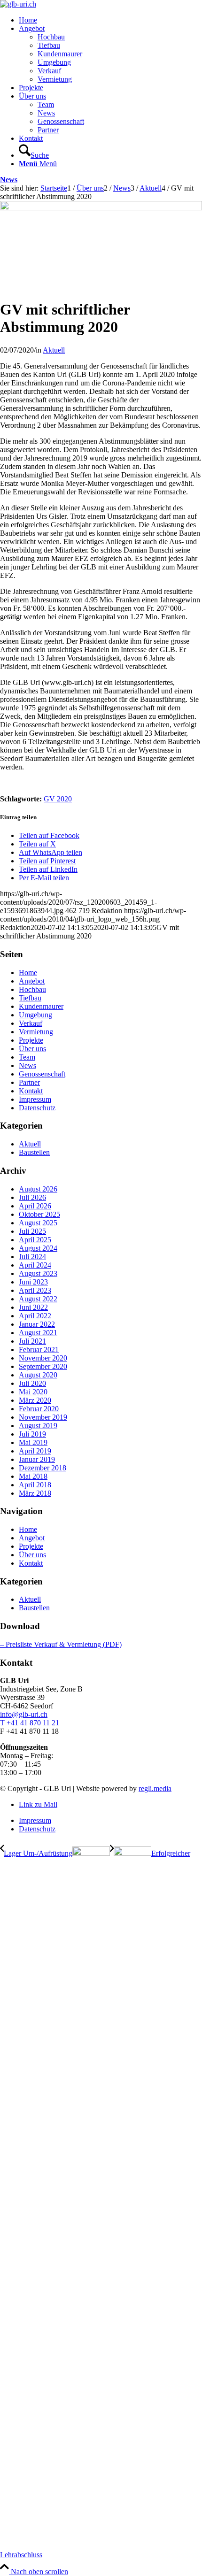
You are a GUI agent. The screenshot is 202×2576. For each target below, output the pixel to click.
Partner (29, 1082)
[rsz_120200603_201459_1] (101, 208)
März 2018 (35, 1493)
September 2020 (43, 1366)
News (9, 180)
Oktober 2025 (39, 1214)
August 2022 (38, 1299)
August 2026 (38, 1189)
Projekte (31, 1040)
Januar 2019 (37, 1459)
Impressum (35, 1099)
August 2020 (38, 1375)
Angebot (32, 981)
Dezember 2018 (43, 1468)
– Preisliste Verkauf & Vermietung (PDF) (61, 1644)
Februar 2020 (39, 1409)
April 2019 (35, 1451)
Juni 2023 (33, 1282)
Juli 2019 (32, 1434)
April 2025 (35, 1240)
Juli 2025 (32, 1231)
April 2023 (35, 1290)
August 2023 (38, 1273)
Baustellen (34, 1152)
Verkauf (31, 1023)
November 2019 (43, 1417)
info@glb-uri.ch (24, 1714)
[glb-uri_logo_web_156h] (18, 4)
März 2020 (35, 1400)
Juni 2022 (33, 1307)
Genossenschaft (42, 1074)
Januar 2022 (37, 1324)
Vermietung (36, 1032)
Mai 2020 (33, 1392)
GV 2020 (58, 799)
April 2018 (35, 1485)
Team (27, 1057)
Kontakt (31, 1091)
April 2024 (35, 1265)
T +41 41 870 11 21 (30, 1723)
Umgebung (35, 1015)
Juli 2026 (32, 1197)
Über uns (32, 1049)
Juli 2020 (32, 1383)
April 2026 (35, 1206)
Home (28, 973)
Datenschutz (37, 1108)
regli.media (155, 1788)
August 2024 (38, 1248)
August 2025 (38, 1223)
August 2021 (38, 1333)
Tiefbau (30, 998)
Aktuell (54, 350)
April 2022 (35, 1316)
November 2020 (43, 1358)
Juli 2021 (32, 1341)
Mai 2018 (33, 1476)
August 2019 (38, 1426)
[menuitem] (110, 20)
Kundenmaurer (41, 1006)
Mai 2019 (33, 1442)
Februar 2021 (39, 1350)
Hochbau (32, 989)
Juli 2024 (32, 1257)
